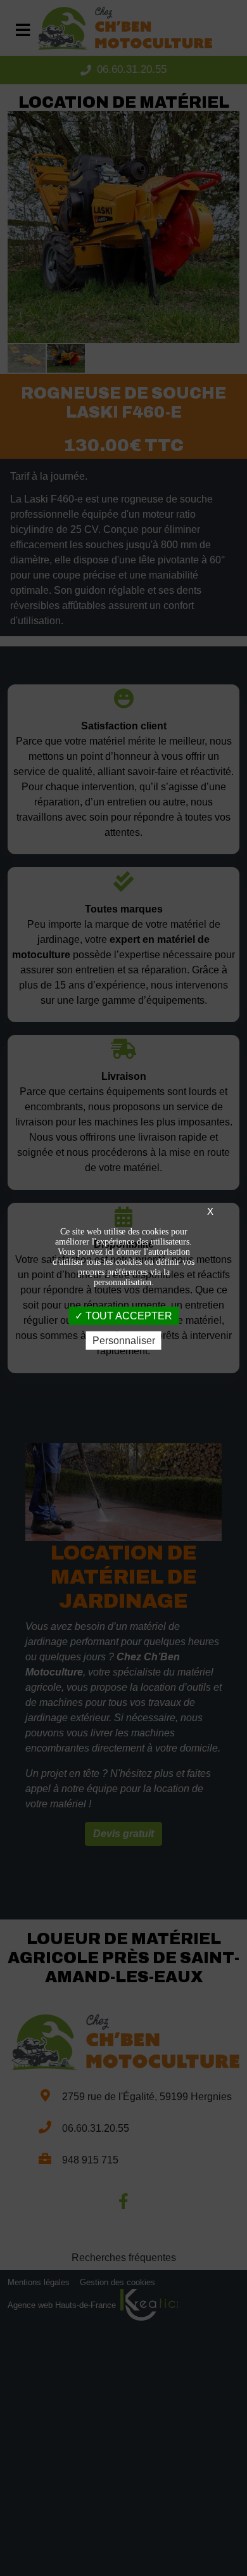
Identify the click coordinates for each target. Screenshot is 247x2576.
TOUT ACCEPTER (128, 1315)
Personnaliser (124, 1341)
